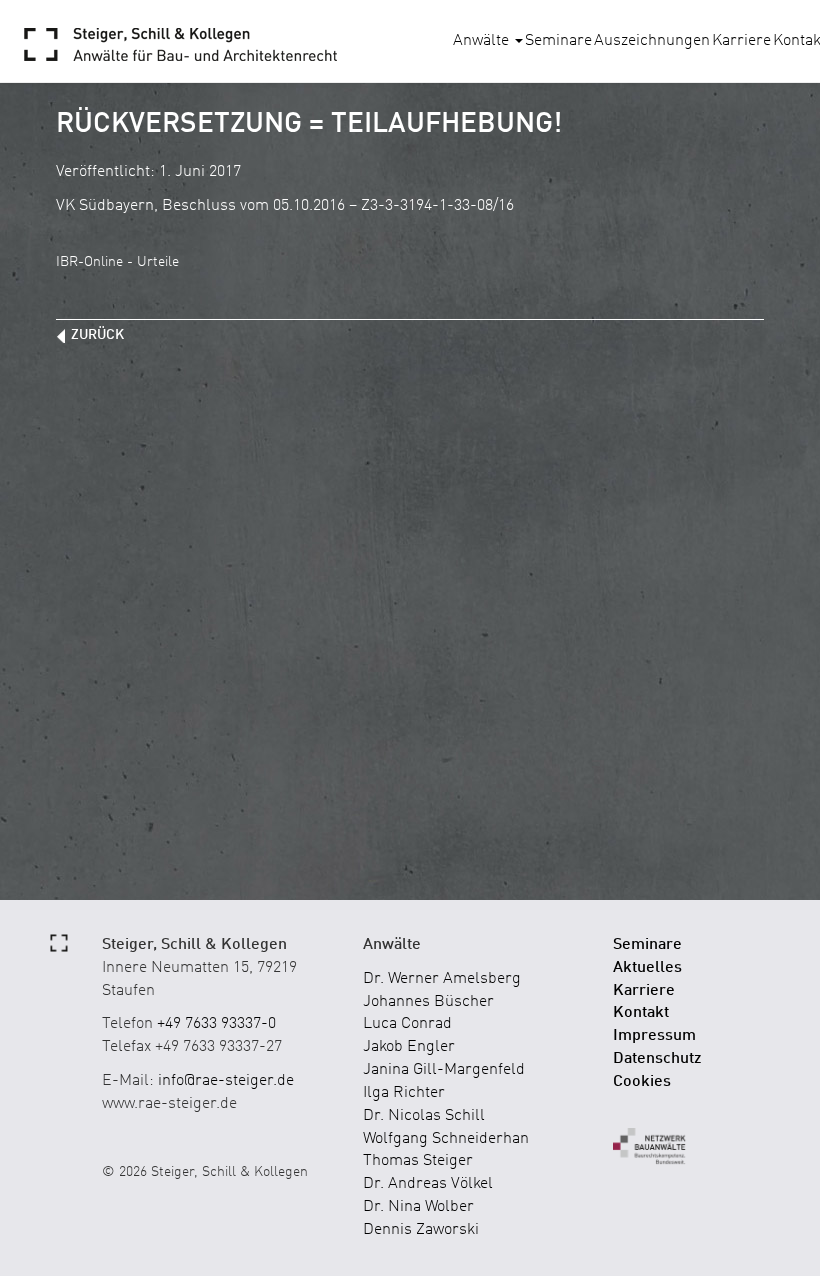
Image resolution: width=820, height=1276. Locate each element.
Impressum (654, 1036)
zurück (97, 335)
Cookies (642, 1082)
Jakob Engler (409, 1047)
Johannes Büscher (428, 1002)
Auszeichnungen (652, 41)
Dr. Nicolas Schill (424, 1116)
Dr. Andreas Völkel (428, 1184)
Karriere (741, 41)
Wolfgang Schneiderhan (446, 1139)
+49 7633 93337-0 (216, 1024)
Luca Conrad (407, 1024)
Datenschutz (657, 1059)
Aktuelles (647, 968)
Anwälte (483, 41)
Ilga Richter (404, 1093)
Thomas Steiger (418, 1161)
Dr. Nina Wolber (418, 1207)
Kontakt (641, 1013)
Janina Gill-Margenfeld (444, 1070)
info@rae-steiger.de (226, 1081)
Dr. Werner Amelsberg (442, 979)
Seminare (558, 41)
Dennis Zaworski (421, 1230)
